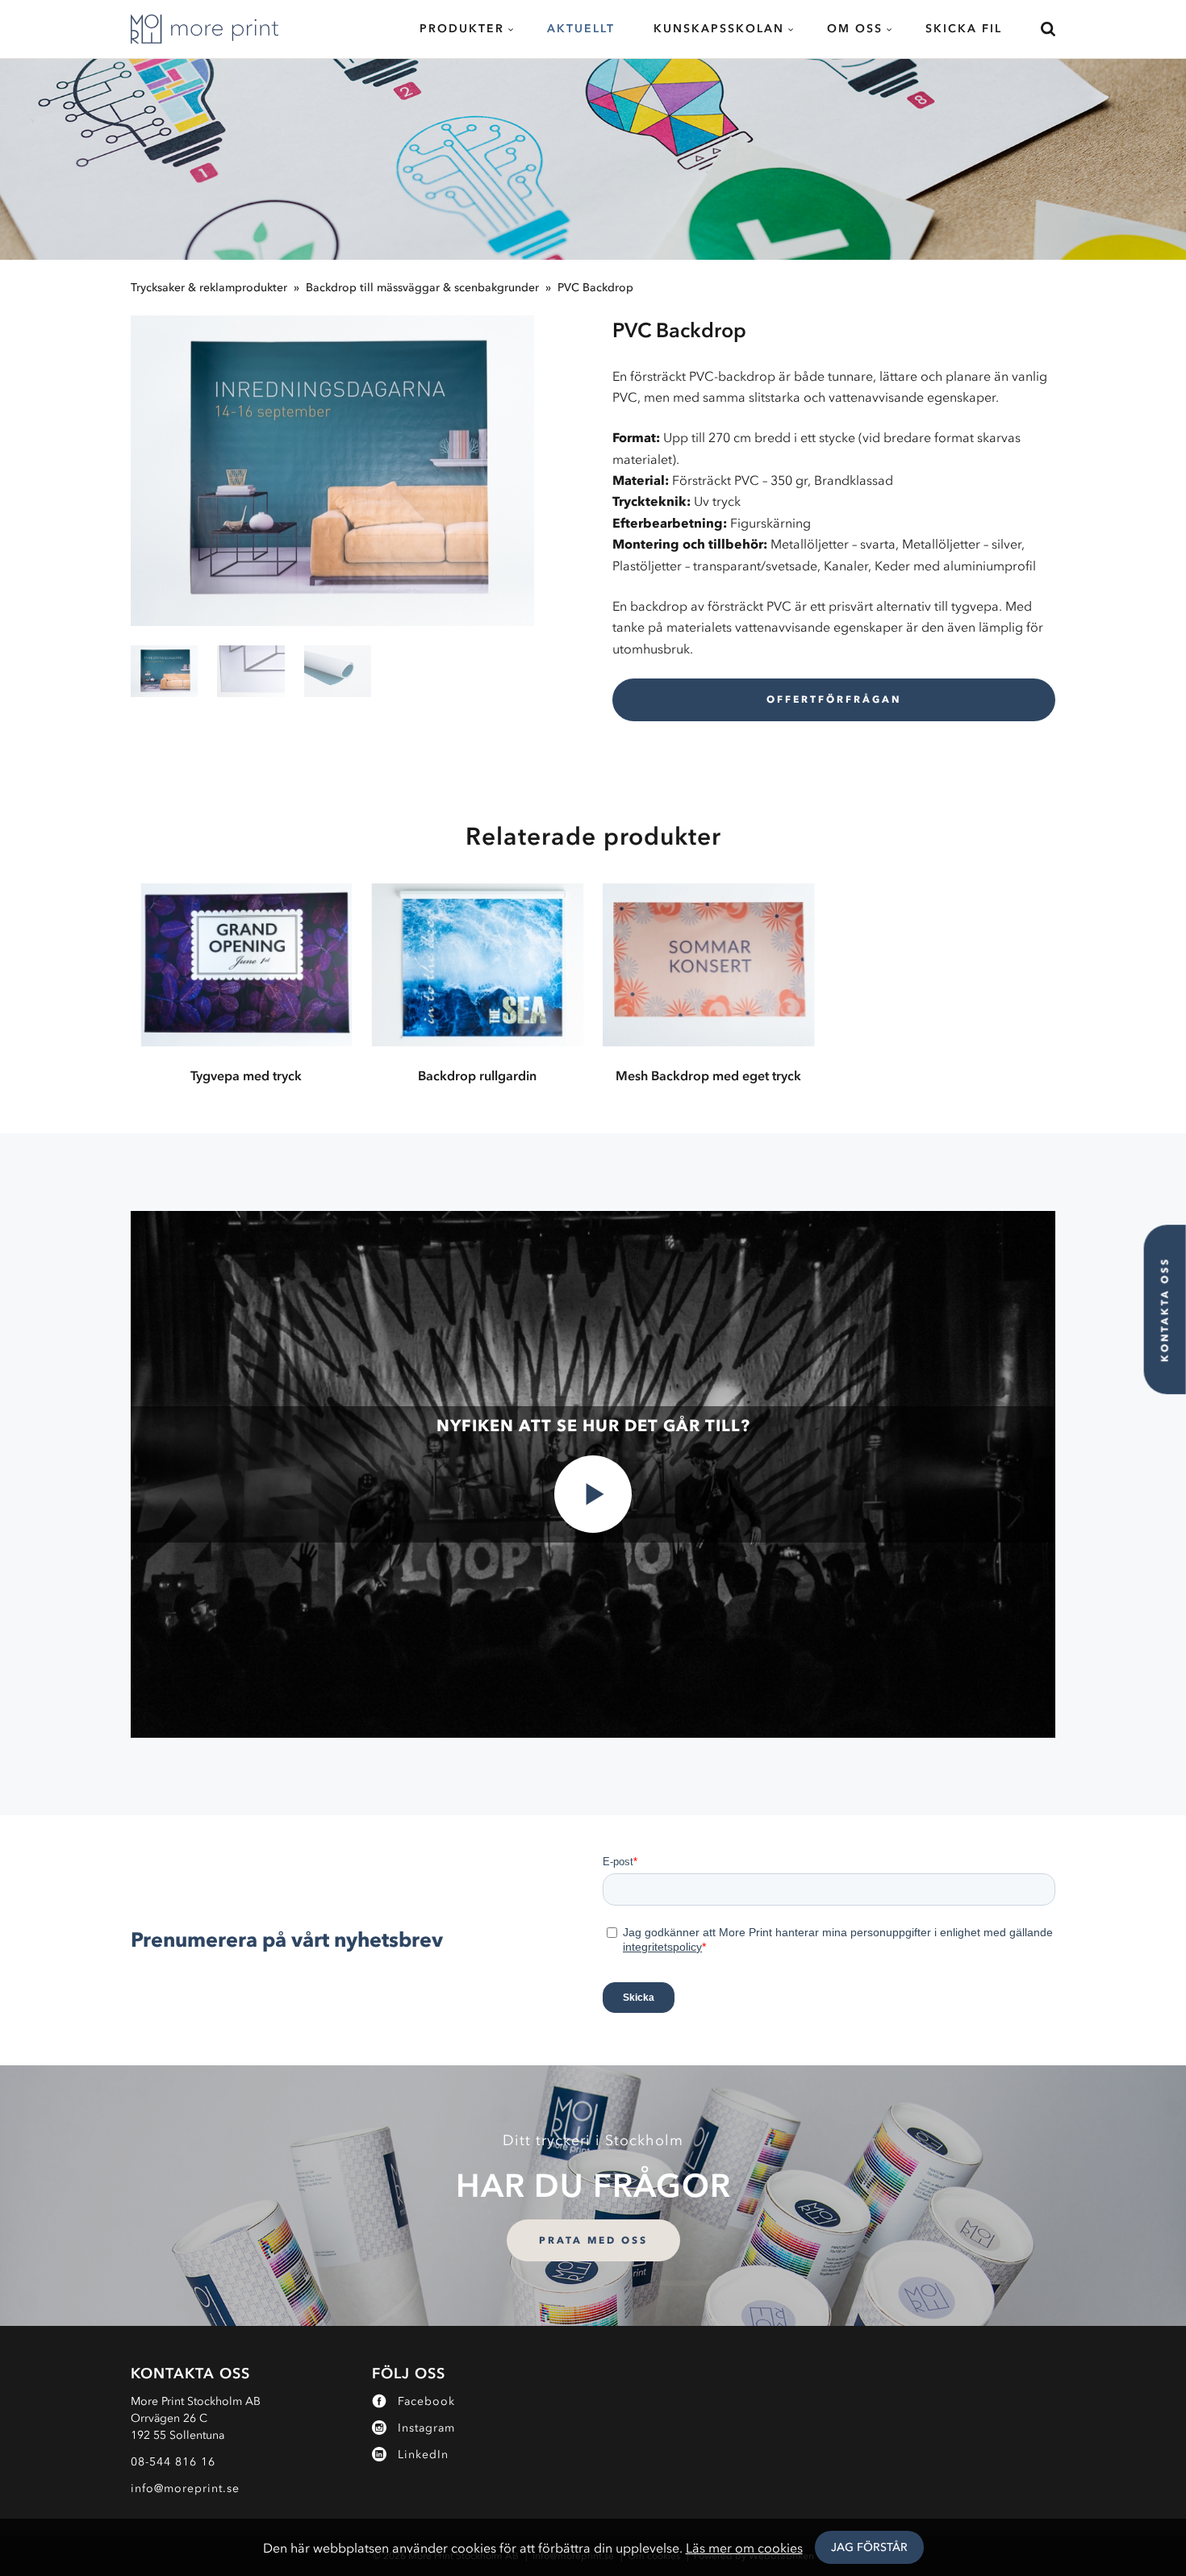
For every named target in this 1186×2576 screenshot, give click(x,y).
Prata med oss (593, 2240)
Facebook (426, 2401)
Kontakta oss (1165, 1309)
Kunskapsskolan (719, 29)
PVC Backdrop (595, 288)
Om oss (855, 29)
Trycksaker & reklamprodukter (209, 288)
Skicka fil (964, 29)
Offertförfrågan (834, 699)
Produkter (462, 29)
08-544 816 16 (173, 2462)
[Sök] (1038, 29)
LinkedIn (423, 2455)
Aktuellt (581, 29)
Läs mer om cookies (744, 2548)
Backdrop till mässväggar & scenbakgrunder (422, 288)
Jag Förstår (869, 2547)
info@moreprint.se (185, 2488)
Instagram (426, 2428)
